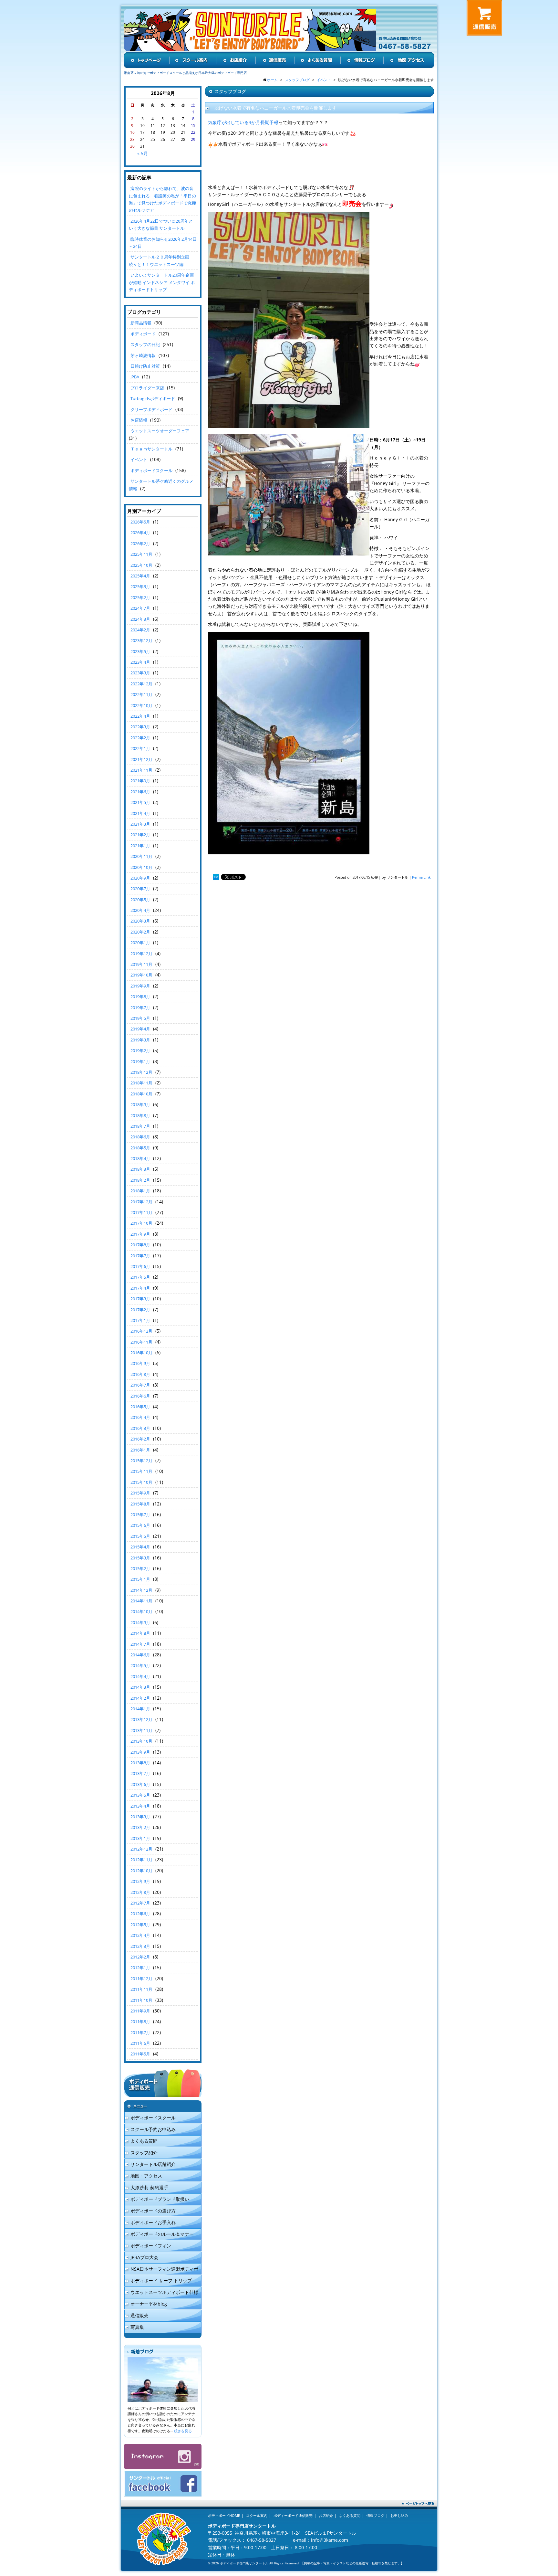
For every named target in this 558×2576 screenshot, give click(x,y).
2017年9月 (140, 1234)
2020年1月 (140, 943)
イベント (139, 459)
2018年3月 (140, 1169)
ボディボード (143, 334)
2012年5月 (140, 1925)
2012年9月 (140, 1881)
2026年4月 (140, 533)
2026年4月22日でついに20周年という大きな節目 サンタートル (161, 225)
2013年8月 (140, 1763)
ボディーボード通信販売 (293, 2515)
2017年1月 (140, 1320)
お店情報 (139, 420)
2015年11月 (141, 1471)
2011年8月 (140, 2022)
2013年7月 (140, 1773)
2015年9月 (140, 1493)
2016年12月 (141, 1331)
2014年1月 (140, 1709)
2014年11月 (141, 1601)
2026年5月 (140, 522)
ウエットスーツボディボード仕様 (164, 2292)
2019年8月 (140, 997)
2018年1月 (140, 1191)
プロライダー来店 (147, 388)
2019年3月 (140, 1040)
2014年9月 (140, 1622)
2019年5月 (140, 1018)
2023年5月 (140, 651)
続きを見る (183, 2431)
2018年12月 (141, 1072)
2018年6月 (140, 1137)
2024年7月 (140, 608)
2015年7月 (140, 1515)
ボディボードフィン (151, 2246)
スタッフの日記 (145, 344)
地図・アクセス (146, 2176)
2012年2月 (140, 1957)
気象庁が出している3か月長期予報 (243, 122)
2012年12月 (141, 1849)
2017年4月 (140, 1288)
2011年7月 (140, 2032)
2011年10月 (141, 2000)
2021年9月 (140, 781)
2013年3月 (140, 1817)
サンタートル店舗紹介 (153, 2164)
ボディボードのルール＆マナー (162, 2234)
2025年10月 (141, 565)
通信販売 (139, 2315)
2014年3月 (140, 1687)
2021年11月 (141, 770)
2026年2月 (140, 544)
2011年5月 (140, 2054)
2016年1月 (140, 1450)
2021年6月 (140, 792)
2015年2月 (140, 1568)
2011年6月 (140, 2043)
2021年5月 (140, 802)
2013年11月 (141, 1730)
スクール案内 (257, 2515)
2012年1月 (140, 1968)
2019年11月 (141, 964)
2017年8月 (140, 1245)
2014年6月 (140, 1655)
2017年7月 (140, 1256)
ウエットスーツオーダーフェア (160, 431)
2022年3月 (140, 727)
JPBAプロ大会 (144, 2257)
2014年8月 (140, 1633)
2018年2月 (140, 1180)
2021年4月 (140, 813)
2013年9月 (140, 1752)
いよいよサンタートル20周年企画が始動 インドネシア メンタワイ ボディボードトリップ (162, 282)
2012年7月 (140, 1903)
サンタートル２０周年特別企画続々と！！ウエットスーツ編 (159, 260)
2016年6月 (140, 1396)
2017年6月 (140, 1266)
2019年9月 (140, 986)
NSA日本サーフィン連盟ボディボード (161, 2270)
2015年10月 (141, 1482)
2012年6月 (140, 1914)
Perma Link (421, 877)
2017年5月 (140, 1277)
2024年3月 (140, 619)
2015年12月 (141, 1461)
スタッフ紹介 (144, 2153)
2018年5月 (140, 1148)
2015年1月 (140, 1579)
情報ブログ (375, 2515)
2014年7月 (140, 1644)
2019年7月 (140, 1008)
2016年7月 (140, 1385)
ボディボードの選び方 (153, 2211)
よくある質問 (144, 2141)
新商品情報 (141, 323)
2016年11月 (141, 1342)
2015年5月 (140, 1536)
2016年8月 (140, 1374)
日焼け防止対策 (145, 366)
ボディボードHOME (224, 2515)
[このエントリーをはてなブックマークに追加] (216, 877)
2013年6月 (140, 1784)
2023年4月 (140, 662)
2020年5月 (140, 900)
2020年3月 (140, 921)
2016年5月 (140, 1407)
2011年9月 (140, 2011)
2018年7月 (140, 1126)
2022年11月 (141, 694)
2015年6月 (140, 1525)
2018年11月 (141, 1083)
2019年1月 (140, 1061)
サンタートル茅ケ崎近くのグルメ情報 (161, 485)
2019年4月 (140, 1029)
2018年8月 (140, 1115)
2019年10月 (141, 975)
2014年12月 (141, 1590)
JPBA (135, 377)
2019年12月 (141, 954)
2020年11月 (141, 856)
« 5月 (143, 153)
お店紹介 (326, 2515)
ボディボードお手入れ (153, 2222)
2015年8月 (140, 1504)
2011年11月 (141, 1989)
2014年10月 (141, 1611)
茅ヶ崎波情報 (143, 355)
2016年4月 (140, 1417)
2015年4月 (140, 1547)
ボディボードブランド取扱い (160, 2199)
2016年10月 (141, 1353)
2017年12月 (141, 1202)
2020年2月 (140, 932)
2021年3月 (140, 824)
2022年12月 (141, 684)
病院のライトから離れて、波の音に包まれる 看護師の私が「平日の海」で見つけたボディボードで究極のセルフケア (162, 199)
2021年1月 (140, 846)
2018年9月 (140, 1104)
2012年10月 (141, 1871)
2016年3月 (140, 1428)
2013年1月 (140, 1838)
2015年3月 (140, 1558)
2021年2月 (140, 835)
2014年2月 (140, 1698)
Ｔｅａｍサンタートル (151, 449)
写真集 (137, 2327)
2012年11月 (141, 1860)
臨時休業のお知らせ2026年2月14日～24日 (163, 243)
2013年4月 (140, 1806)
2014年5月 (140, 1665)
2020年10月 (141, 867)
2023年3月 (140, 673)
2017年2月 (140, 1310)
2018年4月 (140, 1158)
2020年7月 (140, 889)
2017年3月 (140, 1299)
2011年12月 (141, 1979)
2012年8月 (140, 1892)
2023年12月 (141, 640)
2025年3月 (140, 586)
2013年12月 (141, 1719)
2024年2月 (140, 630)
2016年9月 (140, 1363)
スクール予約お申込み (153, 2129)
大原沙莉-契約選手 (149, 2187)
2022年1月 (140, 748)
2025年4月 (140, 576)
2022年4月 (140, 716)
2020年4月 (140, 910)
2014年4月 (140, 1676)
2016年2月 (140, 1439)
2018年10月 (141, 1094)
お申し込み (399, 2515)
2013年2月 (140, 1827)
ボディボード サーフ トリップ (161, 2280)
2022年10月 (141, 705)
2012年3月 (140, 1946)
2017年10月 (141, 1223)
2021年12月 (141, 759)
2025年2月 (140, 597)
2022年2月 (140, 738)
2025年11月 (141, 554)
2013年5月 (140, 1795)
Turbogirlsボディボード (153, 398)
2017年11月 (141, 1212)
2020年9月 (140, 878)
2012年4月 (140, 1935)
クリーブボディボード (151, 409)
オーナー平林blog (149, 2304)
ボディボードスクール (151, 470)
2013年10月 (141, 1741)
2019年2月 (140, 1050)
